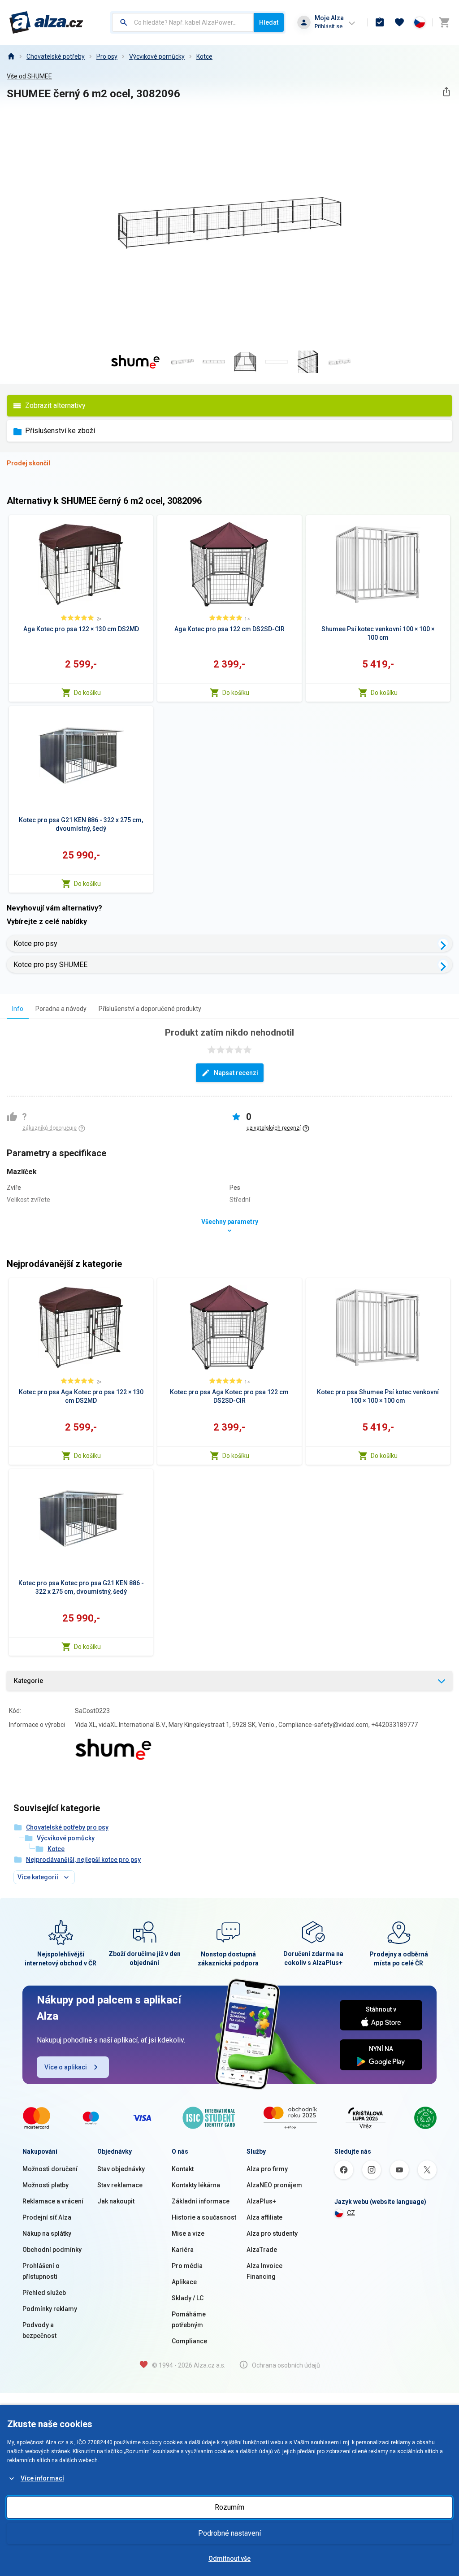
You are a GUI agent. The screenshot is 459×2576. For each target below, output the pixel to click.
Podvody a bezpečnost (39, 2330)
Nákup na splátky (47, 2233)
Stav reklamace (120, 2185)
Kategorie (28, 1681)
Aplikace (184, 2282)
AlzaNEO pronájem (274, 2185)
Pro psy (107, 56)
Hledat (269, 22)
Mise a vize (188, 2233)
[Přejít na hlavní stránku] (46, 22)
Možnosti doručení (50, 2169)
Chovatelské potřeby (56, 56)
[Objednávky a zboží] (380, 22)
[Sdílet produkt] (446, 92)
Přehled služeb (44, 2293)
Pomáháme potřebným (189, 2320)
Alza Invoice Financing (264, 2271)
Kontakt (183, 2169)
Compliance (189, 2341)
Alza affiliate (264, 2217)
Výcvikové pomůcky (157, 56)
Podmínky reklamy (50, 2309)
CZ (351, 2213)
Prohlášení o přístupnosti (41, 2271)
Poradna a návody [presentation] (61, 1009)
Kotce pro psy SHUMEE (50, 965)
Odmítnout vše (229, 2559)
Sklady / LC (188, 2298)
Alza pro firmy (267, 2169)
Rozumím (229, 2507)
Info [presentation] (18, 1009)
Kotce (204, 56)
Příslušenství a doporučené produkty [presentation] (150, 1009)
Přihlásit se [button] (329, 26)
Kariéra (183, 2250)
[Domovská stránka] (11, 56)
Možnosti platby (45, 2185)
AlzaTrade (262, 2250)
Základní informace (201, 2201)
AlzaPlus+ (261, 2201)
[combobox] (183, 22)
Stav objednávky (121, 2169)
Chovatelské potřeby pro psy (67, 1827)
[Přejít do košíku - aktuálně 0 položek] (444, 22)
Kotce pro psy (35, 943)
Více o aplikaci (66, 2067)
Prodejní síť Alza (47, 2217)
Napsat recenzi (236, 1073)
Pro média (187, 2266)
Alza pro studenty (272, 2233)
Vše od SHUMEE (29, 76)
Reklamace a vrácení (53, 2201)
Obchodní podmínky (52, 2250)
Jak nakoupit (116, 2201)
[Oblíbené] (399, 22)
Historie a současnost (204, 2217)
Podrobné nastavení (229, 2533)
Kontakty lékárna (196, 2185)
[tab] (18, 1008)
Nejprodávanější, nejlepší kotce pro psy (83, 1860)
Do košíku (87, 693)
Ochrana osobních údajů (286, 2365)
